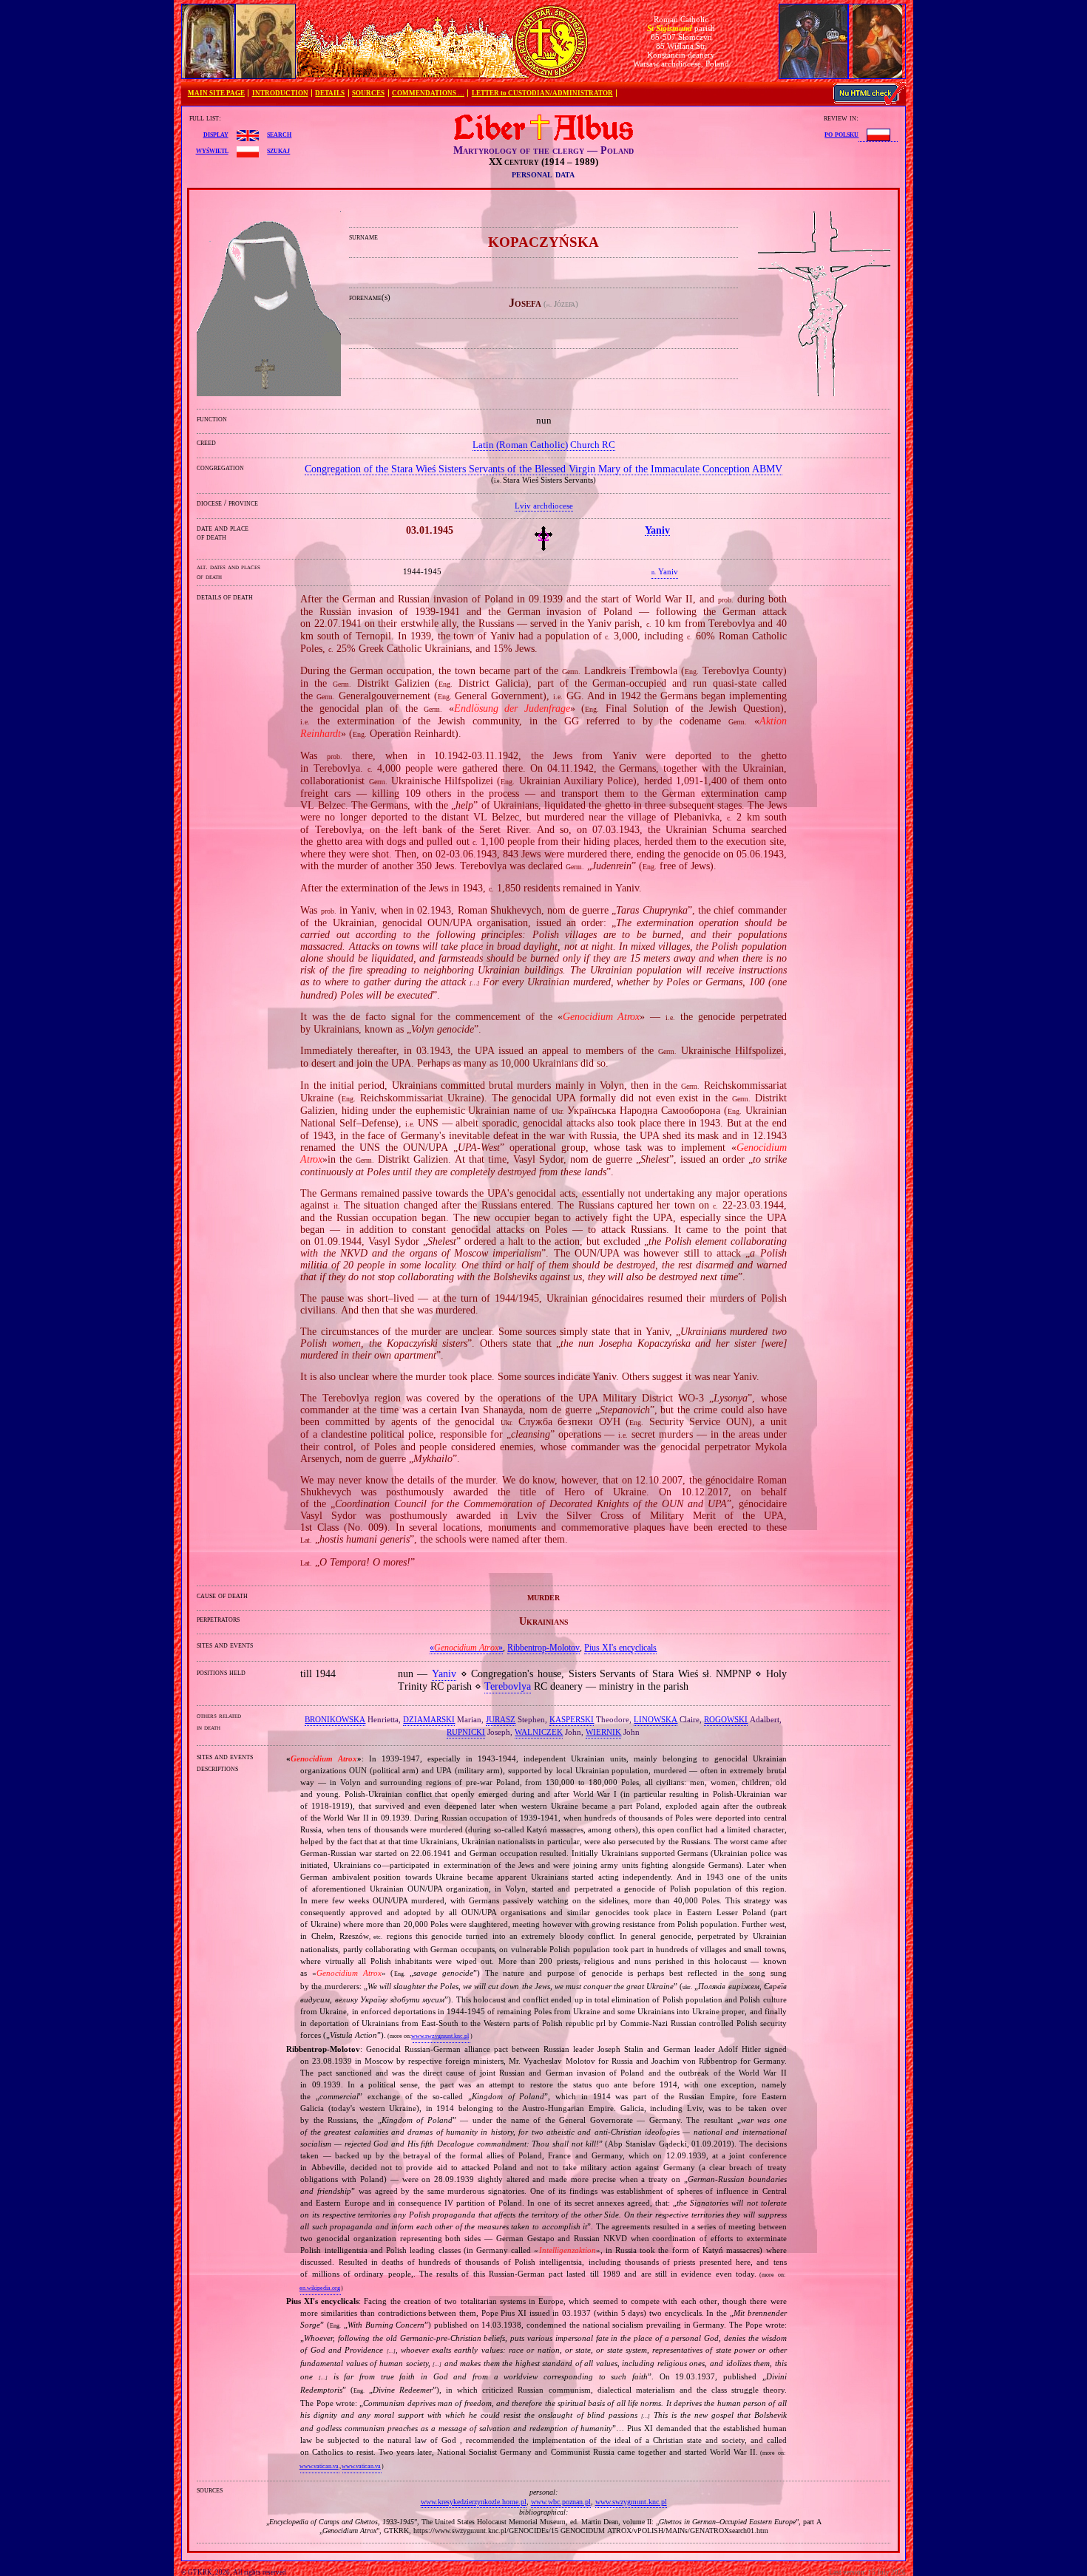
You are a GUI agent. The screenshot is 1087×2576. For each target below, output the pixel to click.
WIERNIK (603, 1732)
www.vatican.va (319, 2466)
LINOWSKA (656, 1719)
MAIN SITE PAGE (216, 93)
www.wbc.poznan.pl (561, 2502)
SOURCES (368, 93)
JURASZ (501, 1719)
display (216, 134)
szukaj (278, 150)
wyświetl (212, 150)
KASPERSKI (572, 1719)
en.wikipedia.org (320, 2288)
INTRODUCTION (280, 93)
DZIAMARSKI (429, 1719)
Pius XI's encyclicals (620, 1648)
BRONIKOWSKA (335, 1719)
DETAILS (330, 93)
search (279, 134)
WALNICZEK (539, 1732)
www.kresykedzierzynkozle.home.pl (474, 2502)
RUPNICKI (466, 1732)
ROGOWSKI (726, 1719)
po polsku (842, 134)
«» (466, 1648)
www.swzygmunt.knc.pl (440, 2036)
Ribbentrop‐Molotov (543, 1648)
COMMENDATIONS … (428, 93)
